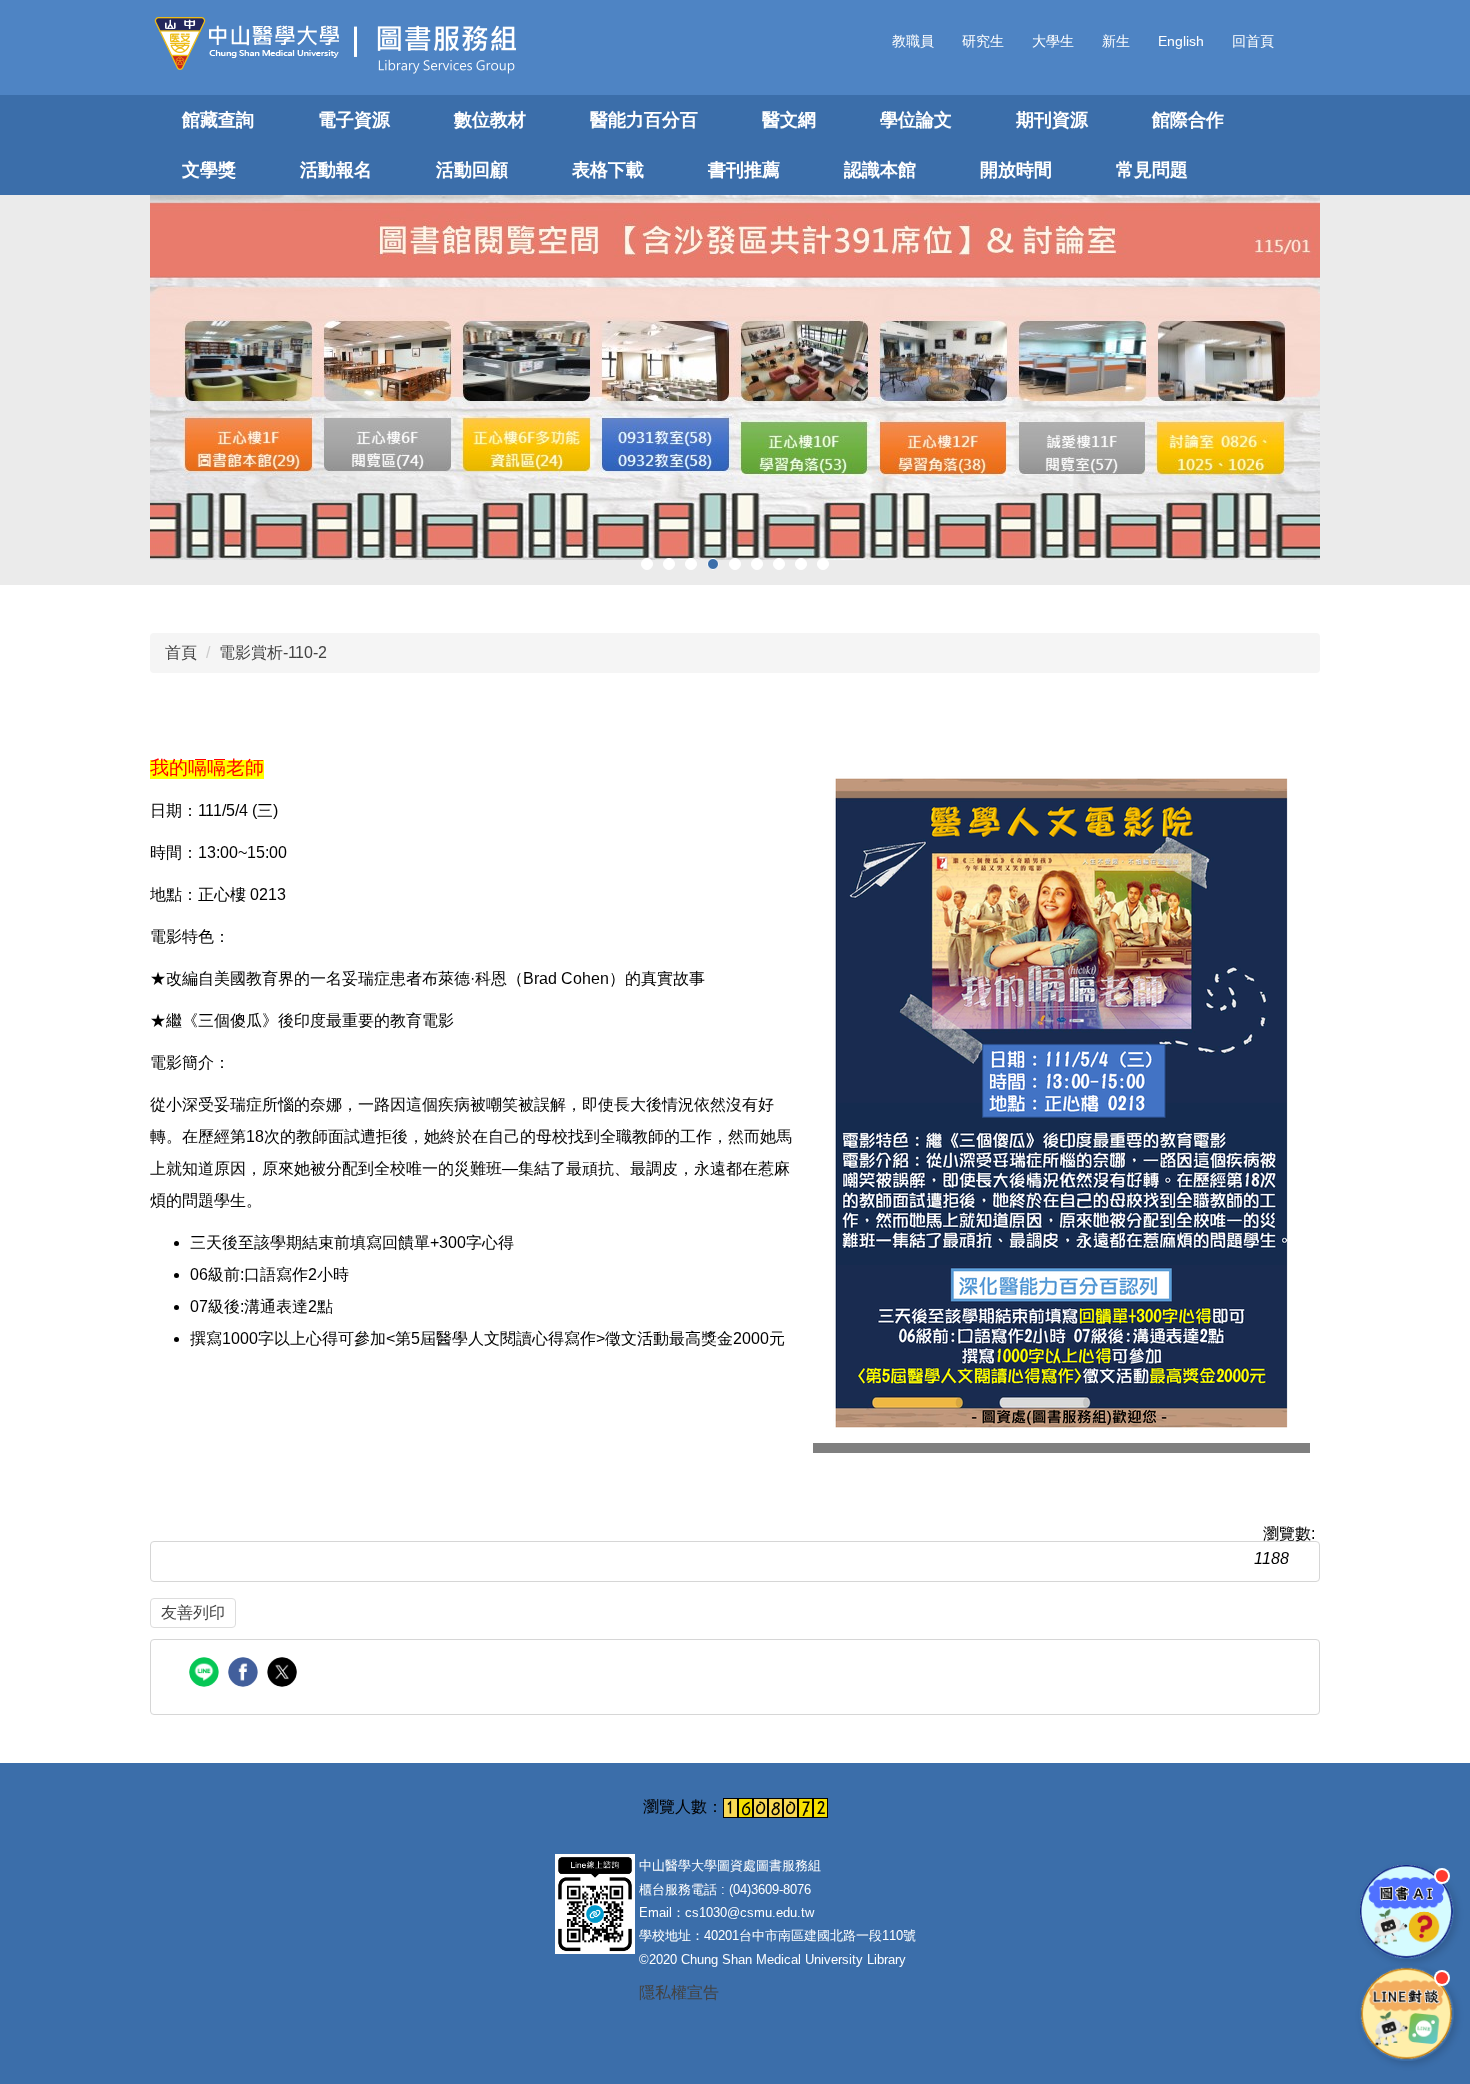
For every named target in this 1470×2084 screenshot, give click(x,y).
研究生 (983, 41)
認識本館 (880, 170)
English (1181, 41)
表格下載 (608, 170)
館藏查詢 (218, 120)
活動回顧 (472, 170)
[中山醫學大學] (254, 43)
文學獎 (209, 170)
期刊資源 (1052, 120)
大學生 (1053, 41)
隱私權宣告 (679, 1992)
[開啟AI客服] (1406, 1911)
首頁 (181, 652)
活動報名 (336, 170)
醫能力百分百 (644, 120)
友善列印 (193, 1612)
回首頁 (1253, 41)
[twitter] (284, 1674)
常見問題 (1152, 170)
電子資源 (354, 120)
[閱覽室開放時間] (735, 377)
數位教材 (490, 120)
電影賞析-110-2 (273, 652)
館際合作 (1188, 120)
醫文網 (789, 120)
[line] (206, 1674)
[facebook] (245, 1674)
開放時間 (1016, 170)
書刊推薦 (744, 170)
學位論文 (916, 120)
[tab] (647, 564)
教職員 (913, 41)
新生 (1116, 41)
